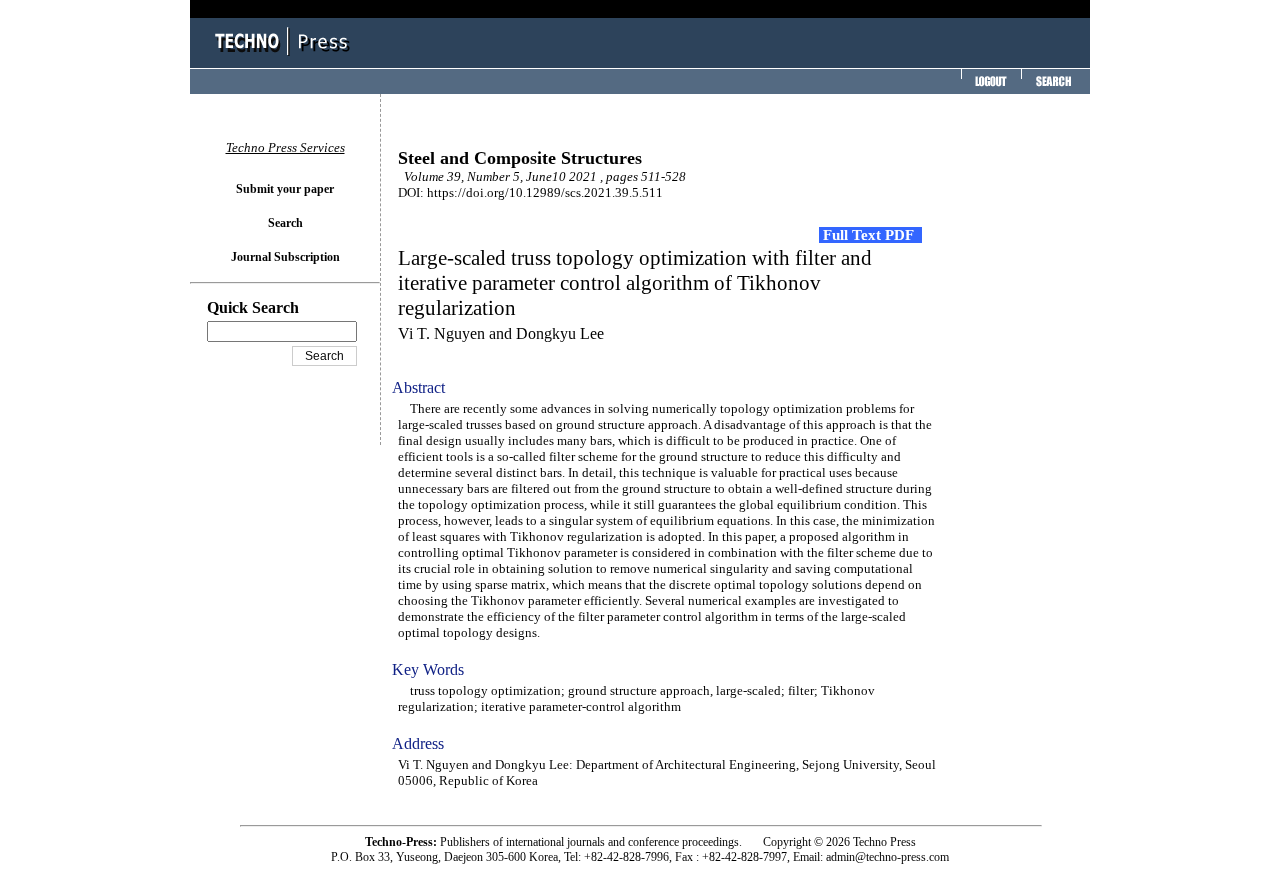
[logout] (989, 87)
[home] (285, 57)
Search (285, 223)
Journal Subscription (285, 257)
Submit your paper (285, 189)
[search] (1053, 87)
